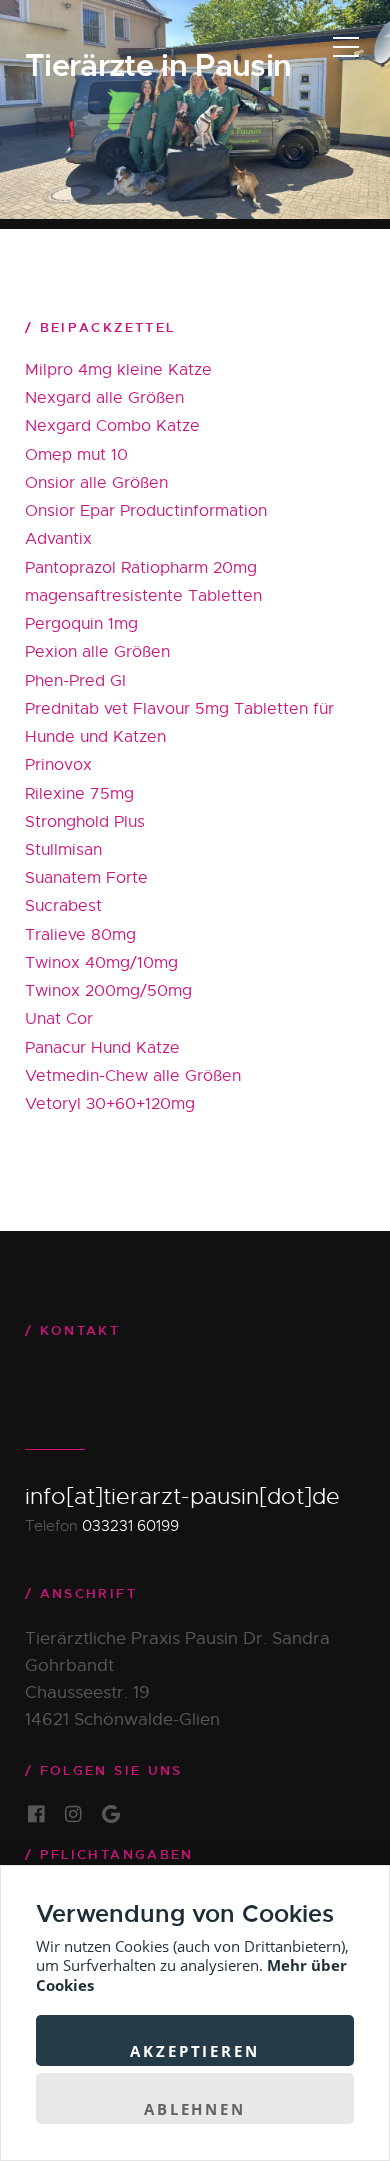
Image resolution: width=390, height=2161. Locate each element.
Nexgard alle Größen (104, 398)
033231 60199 (130, 1525)
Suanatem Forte (86, 878)
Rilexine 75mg (79, 794)
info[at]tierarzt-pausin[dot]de (182, 1496)
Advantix (58, 539)
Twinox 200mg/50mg (108, 991)
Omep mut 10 (76, 455)
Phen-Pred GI (75, 681)
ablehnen (195, 2109)
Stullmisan (63, 850)
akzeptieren (194, 2051)
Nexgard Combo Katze (112, 426)
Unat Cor (59, 1019)
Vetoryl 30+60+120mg (110, 1104)
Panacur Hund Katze (102, 1048)
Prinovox (58, 765)
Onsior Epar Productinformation (146, 511)
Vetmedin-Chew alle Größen (133, 1076)
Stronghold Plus (85, 822)
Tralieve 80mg (80, 935)
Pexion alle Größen (97, 652)
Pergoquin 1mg (81, 624)
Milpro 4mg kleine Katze (118, 370)
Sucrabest (63, 906)
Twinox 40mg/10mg (101, 963)
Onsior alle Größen (96, 483)
